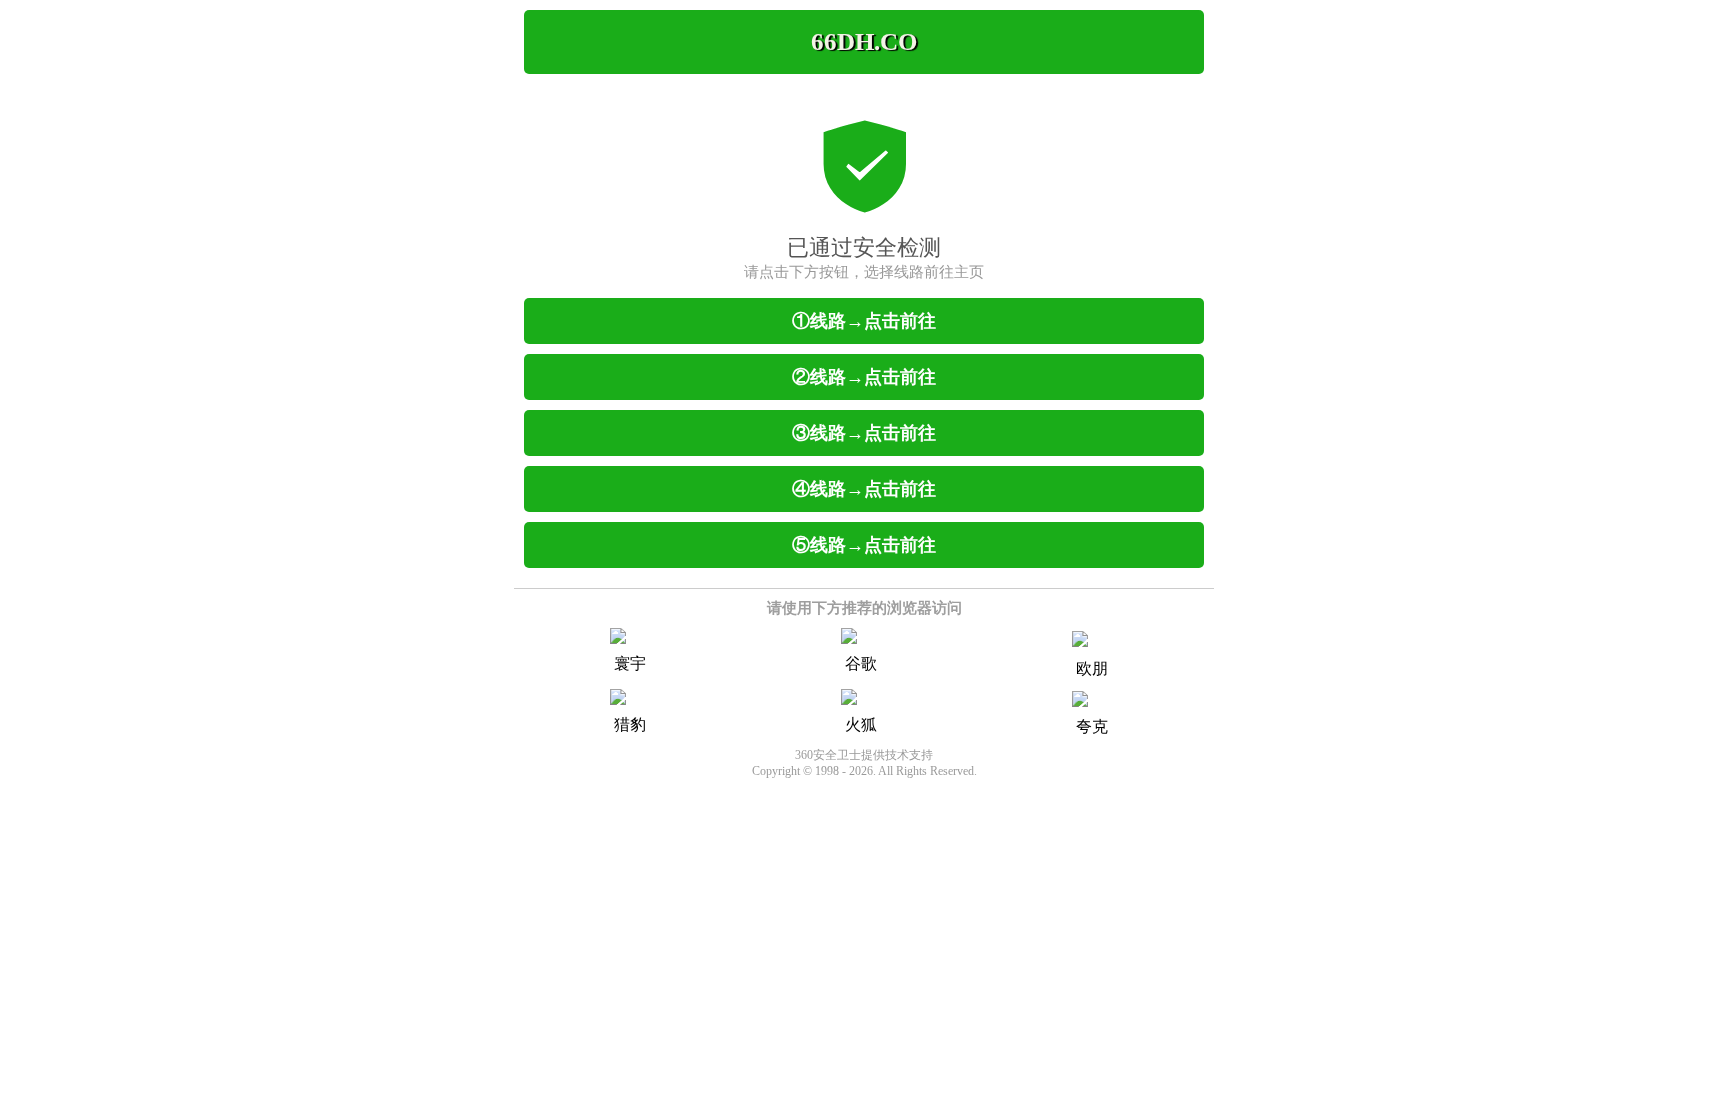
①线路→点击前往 (864, 321)
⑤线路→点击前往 (864, 545)
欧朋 (1092, 668)
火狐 (861, 724)
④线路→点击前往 (864, 489)
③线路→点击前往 (864, 433)
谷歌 (861, 663)
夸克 (1092, 726)
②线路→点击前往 (864, 377)
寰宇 (630, 663)
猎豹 (630, 724)
